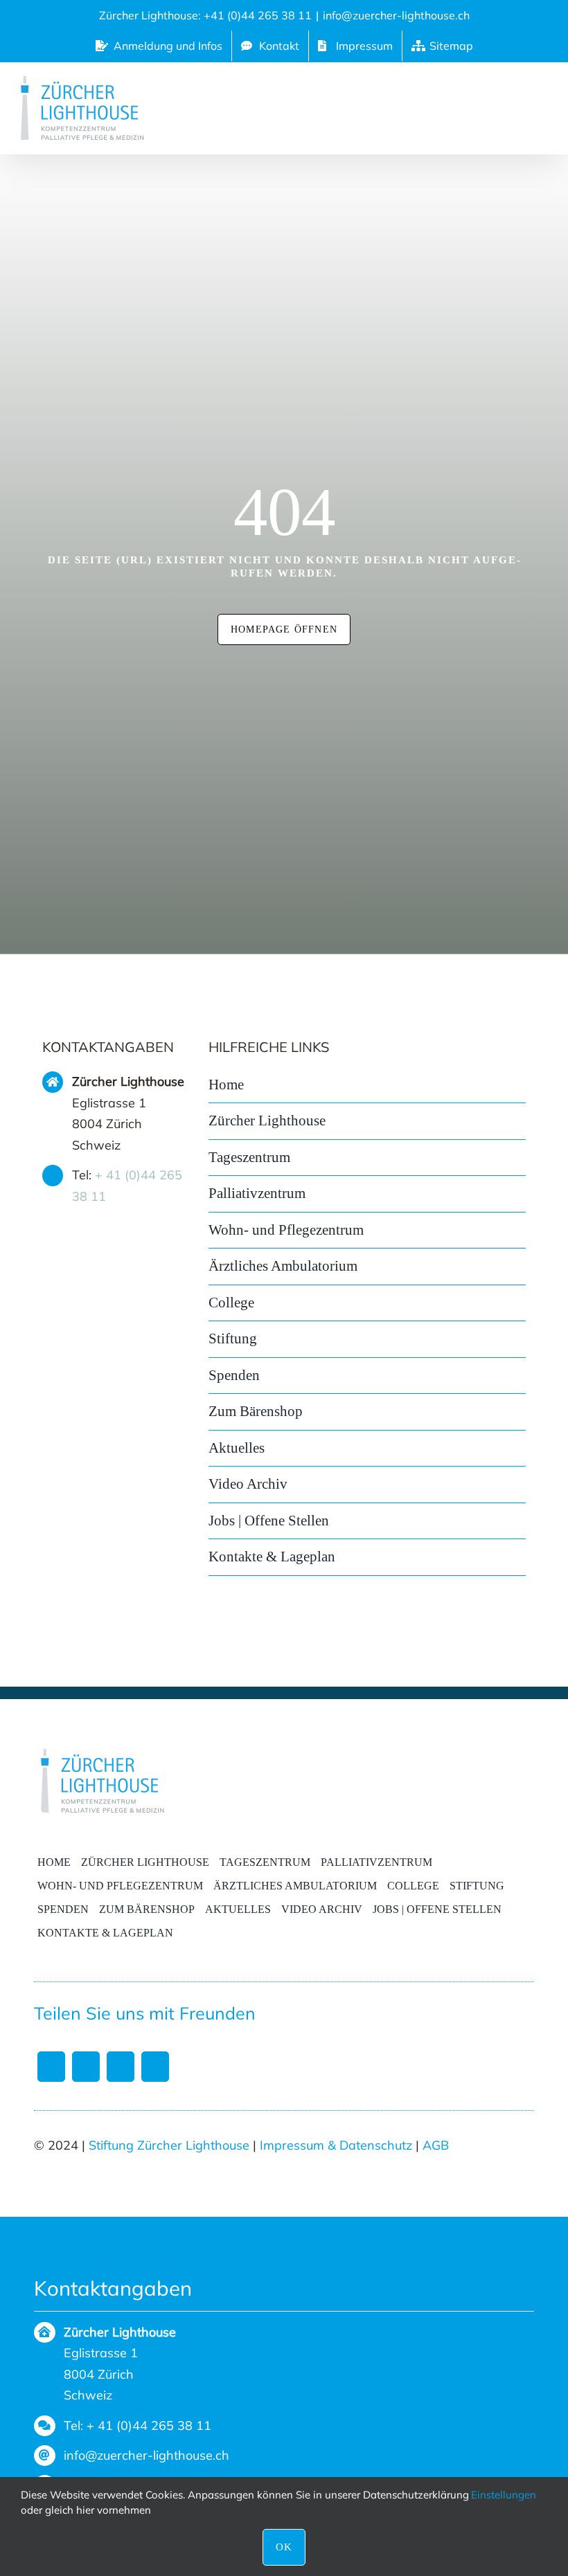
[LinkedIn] (121, 2067)
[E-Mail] (155, 2067)
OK (284, 2547)
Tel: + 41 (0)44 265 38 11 (137, 2425)
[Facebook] (51, 2067)
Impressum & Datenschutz (336, 2145)
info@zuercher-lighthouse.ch (396, 15)
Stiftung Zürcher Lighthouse (169, 2145)
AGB (436, 2145)
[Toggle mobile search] (504, 105)
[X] (86, 2067)
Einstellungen (505, 2495)
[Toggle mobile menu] (538, 105)
